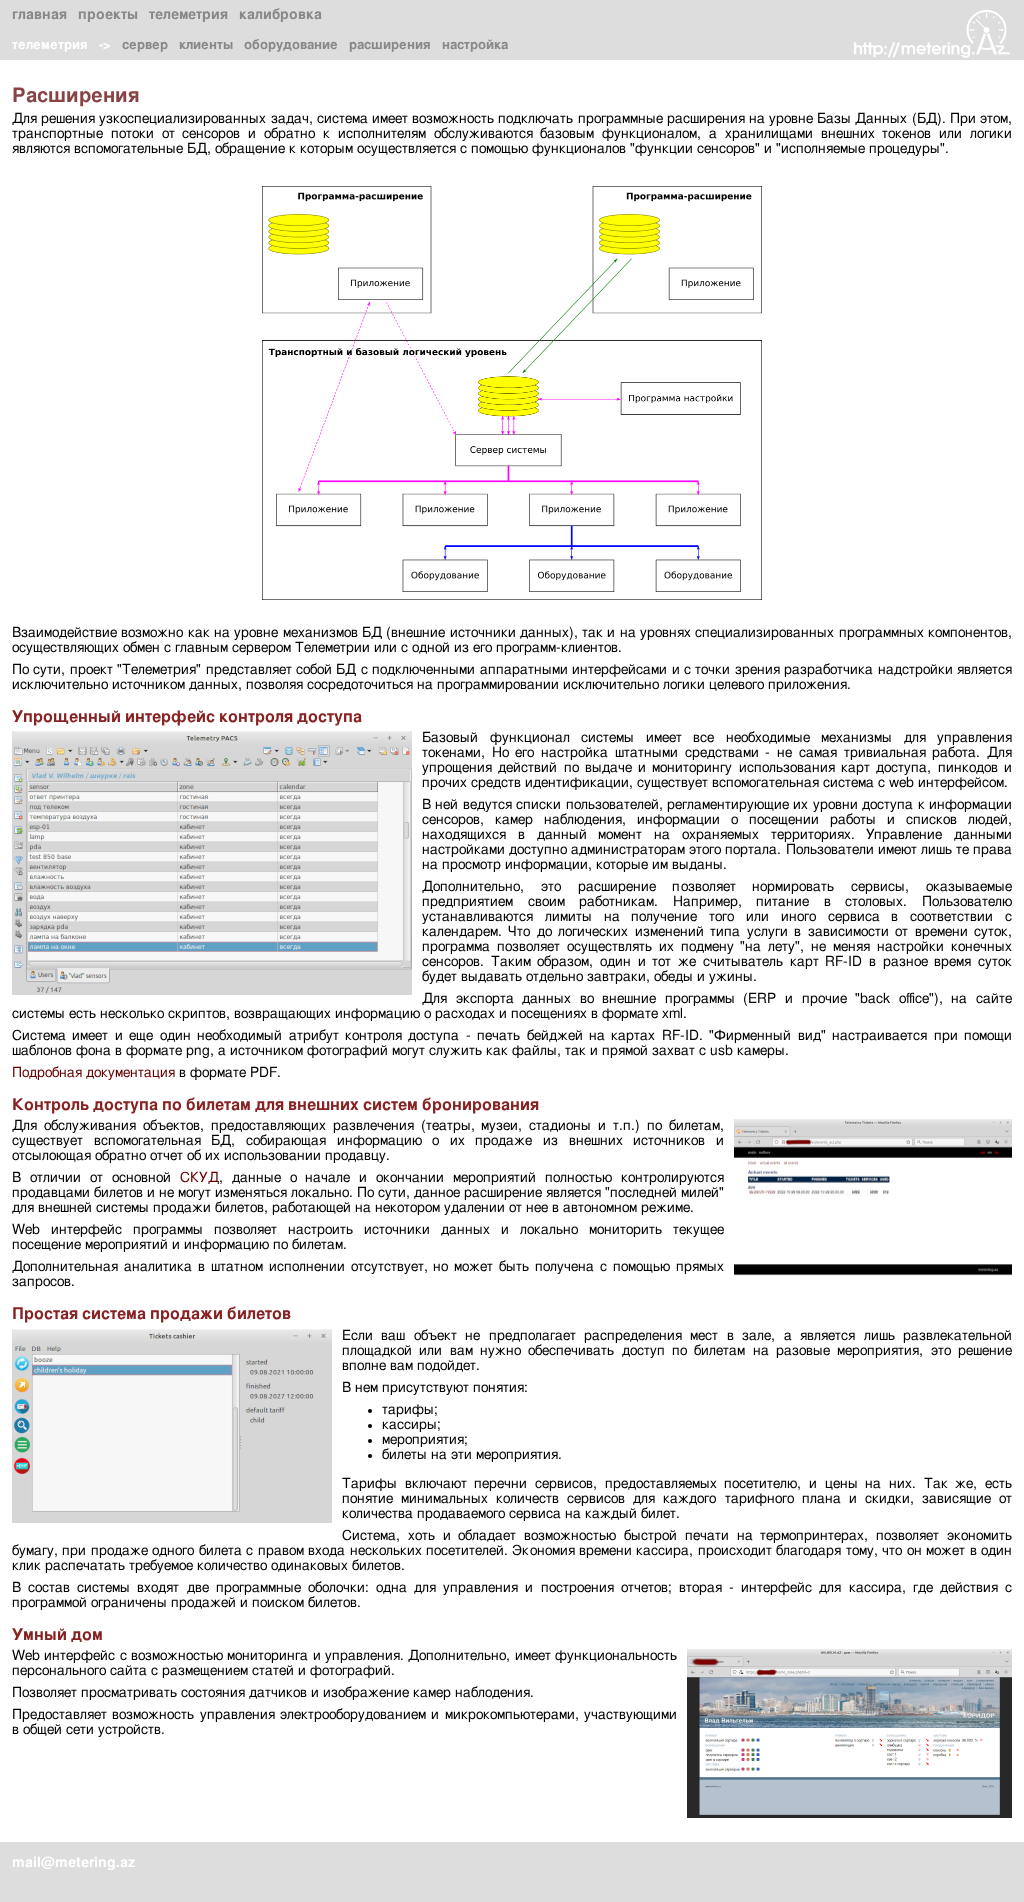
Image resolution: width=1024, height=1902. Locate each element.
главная (39, 15)
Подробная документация (93, 1073)
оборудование (291, 45)
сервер (145, 45)
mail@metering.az (73, 1863)
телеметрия (188, 15)
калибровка (280, 15)
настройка (475, 45)
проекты (108, 15)
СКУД (199, 1178)
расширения (390, 45)
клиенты (206, 45)
